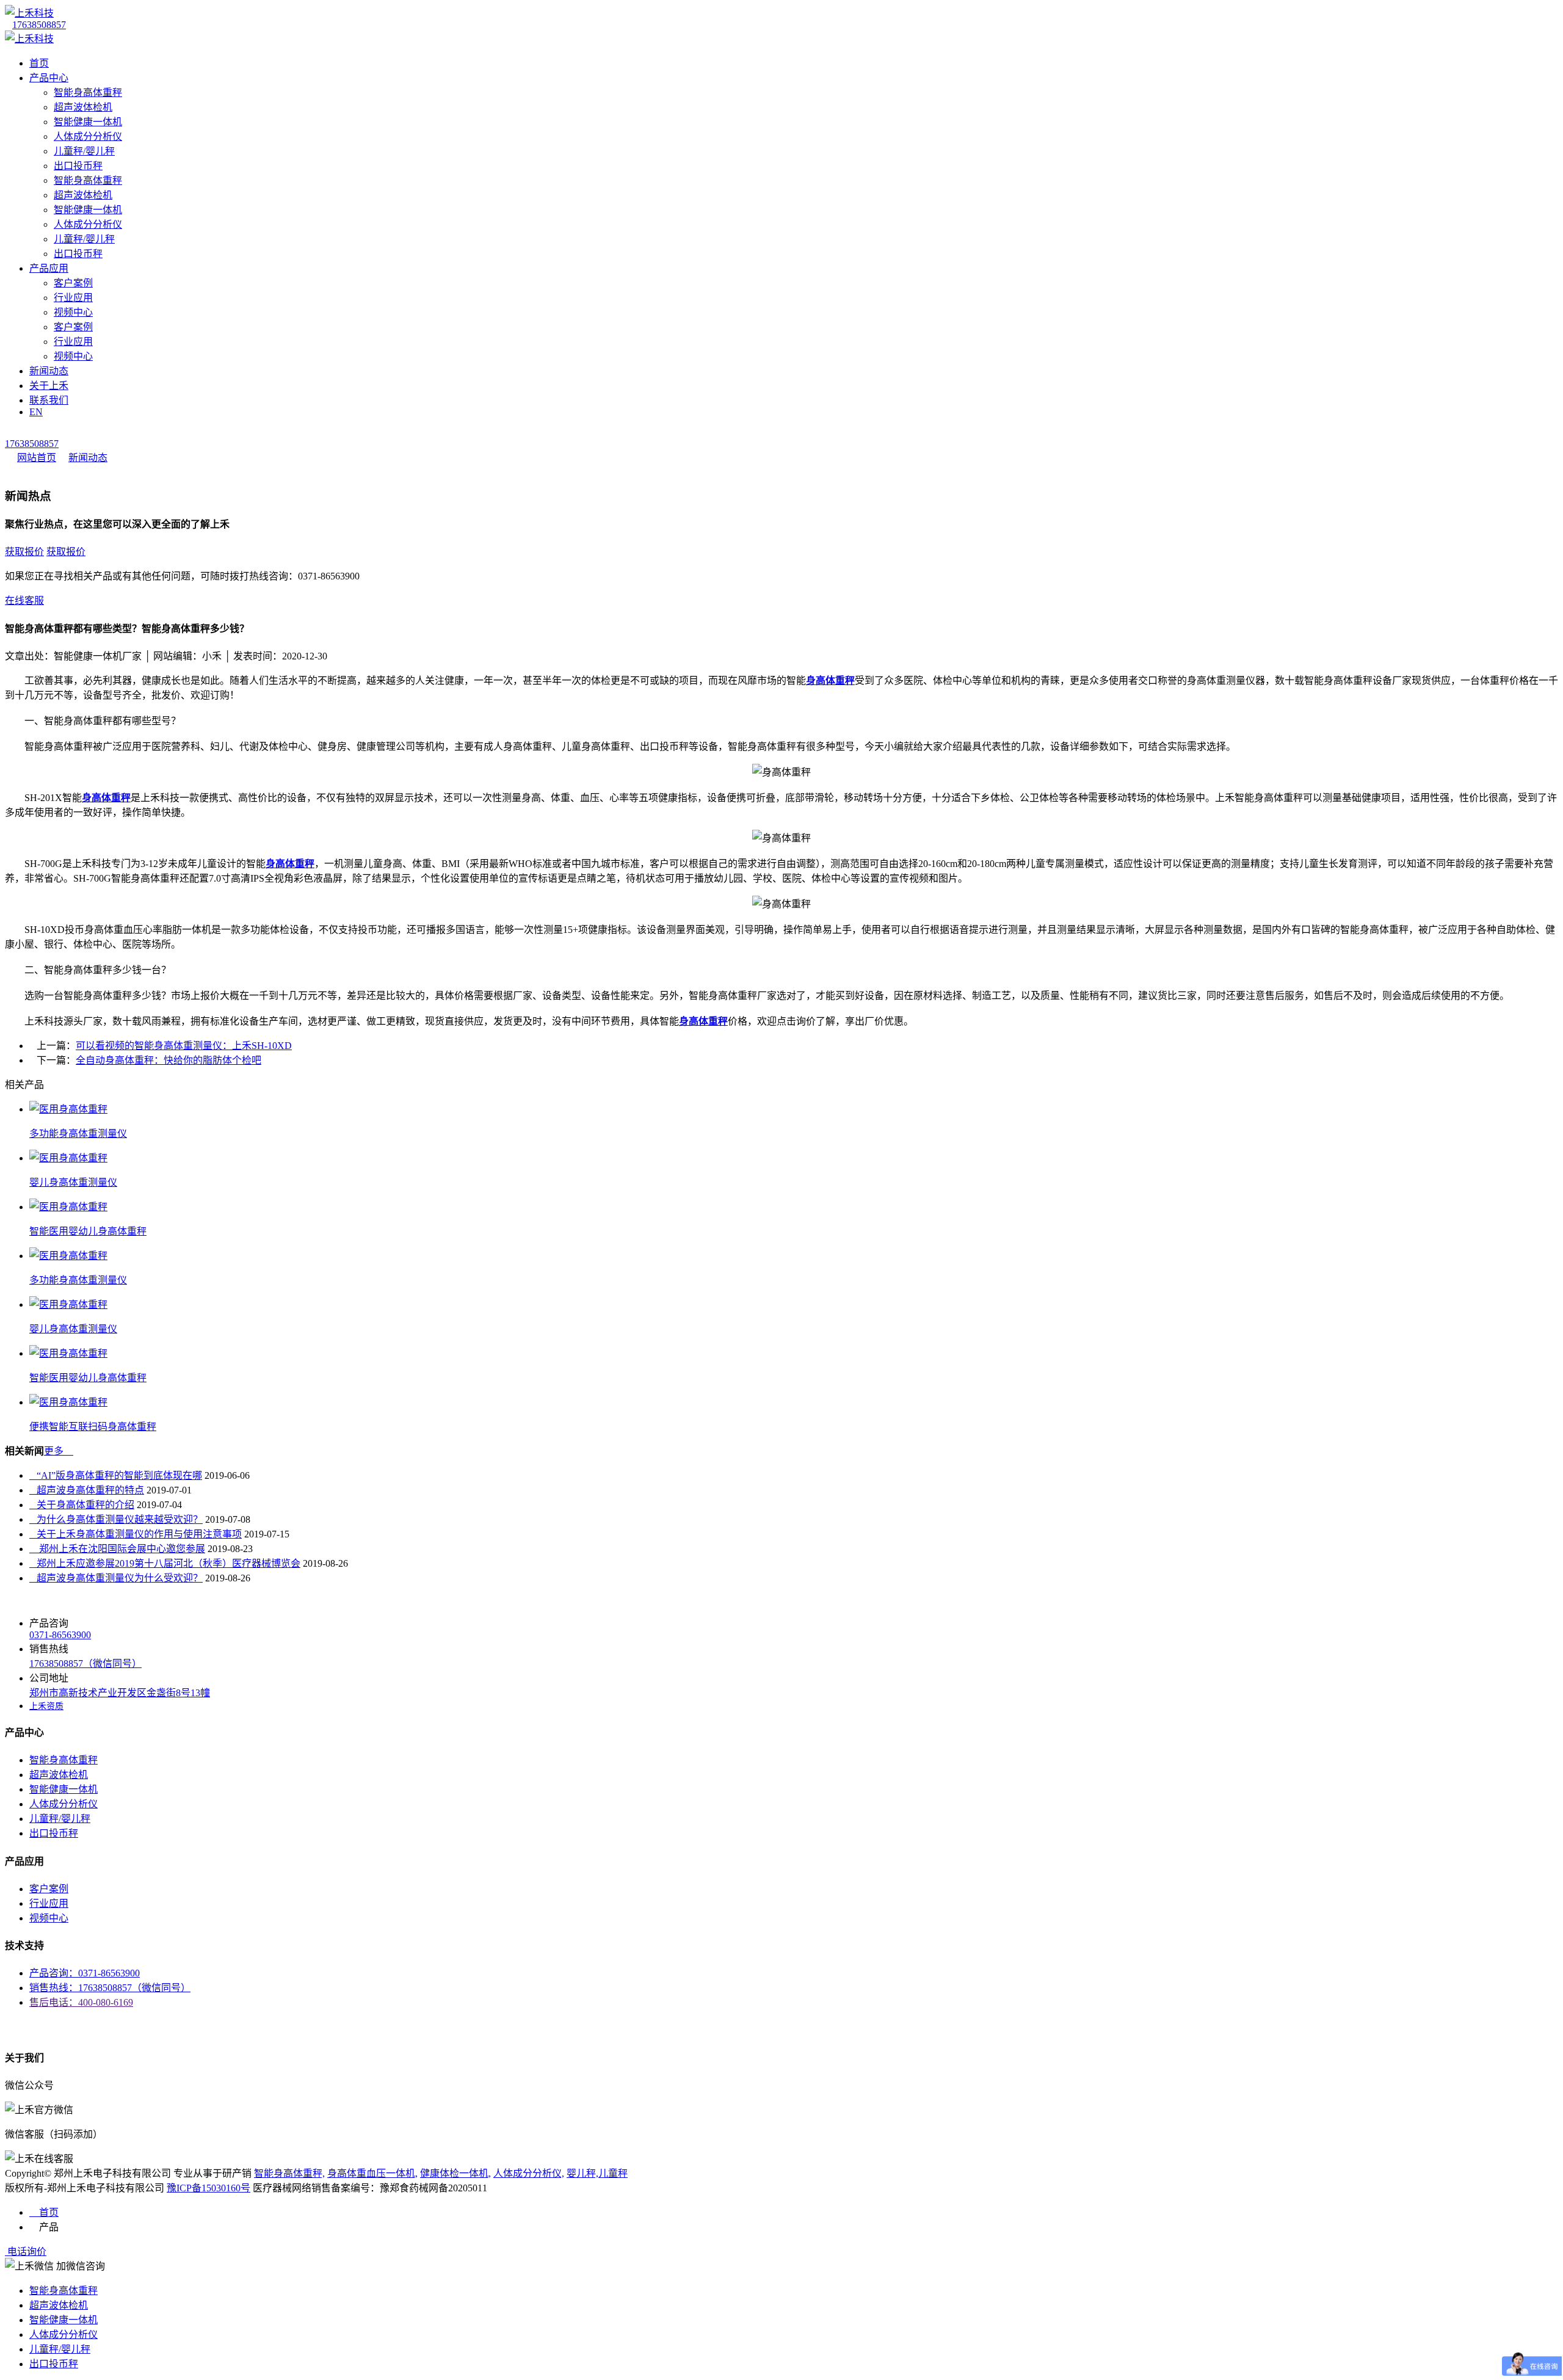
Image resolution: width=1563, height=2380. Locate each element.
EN (36, 412)
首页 (39, 63)
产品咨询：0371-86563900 (85, 1973)
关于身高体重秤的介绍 (82, 1505)
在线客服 (24, 600)
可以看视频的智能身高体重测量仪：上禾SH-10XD (184, 1046)
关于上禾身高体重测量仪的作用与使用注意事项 (136, 1534)
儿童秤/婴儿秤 (84, 151)
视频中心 (73, 312)
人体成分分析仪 (88, 136)
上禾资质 (46, 1706)
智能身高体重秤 (88, 93)
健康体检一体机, (455, 2173)
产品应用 (49, 268)
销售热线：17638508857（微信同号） (110, 1988)
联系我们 (49, 400)
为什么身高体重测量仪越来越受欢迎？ (116, 1519)
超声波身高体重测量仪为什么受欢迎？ (116, 1578)
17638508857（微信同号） (85, 1663)
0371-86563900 (60, 1635)
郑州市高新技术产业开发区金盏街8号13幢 (120, 1693)
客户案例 (73, 283)
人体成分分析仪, (529, 2173)
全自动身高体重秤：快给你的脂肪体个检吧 (169, 1060)
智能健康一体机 (88, 122)
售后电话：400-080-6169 (81, 2002)
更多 (59, 1451)
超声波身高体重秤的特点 (87, 1490)
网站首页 (37, 458)
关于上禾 (49, 386)
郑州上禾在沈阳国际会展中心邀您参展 (117, 1549)
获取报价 (24, 552)
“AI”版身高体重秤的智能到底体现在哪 (116, 1475)
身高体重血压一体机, (372, 2173)
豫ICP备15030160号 (209, 2188)
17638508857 (39, 25)
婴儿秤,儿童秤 (597, 2173)
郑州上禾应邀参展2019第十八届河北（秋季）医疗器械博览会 (165, 1563)
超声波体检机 (83, 107)
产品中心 (49, 78)
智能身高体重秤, (289, 2173)
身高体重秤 (106, 798)
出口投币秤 (78, 166)
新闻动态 (49, 371)
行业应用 (73, 298)
